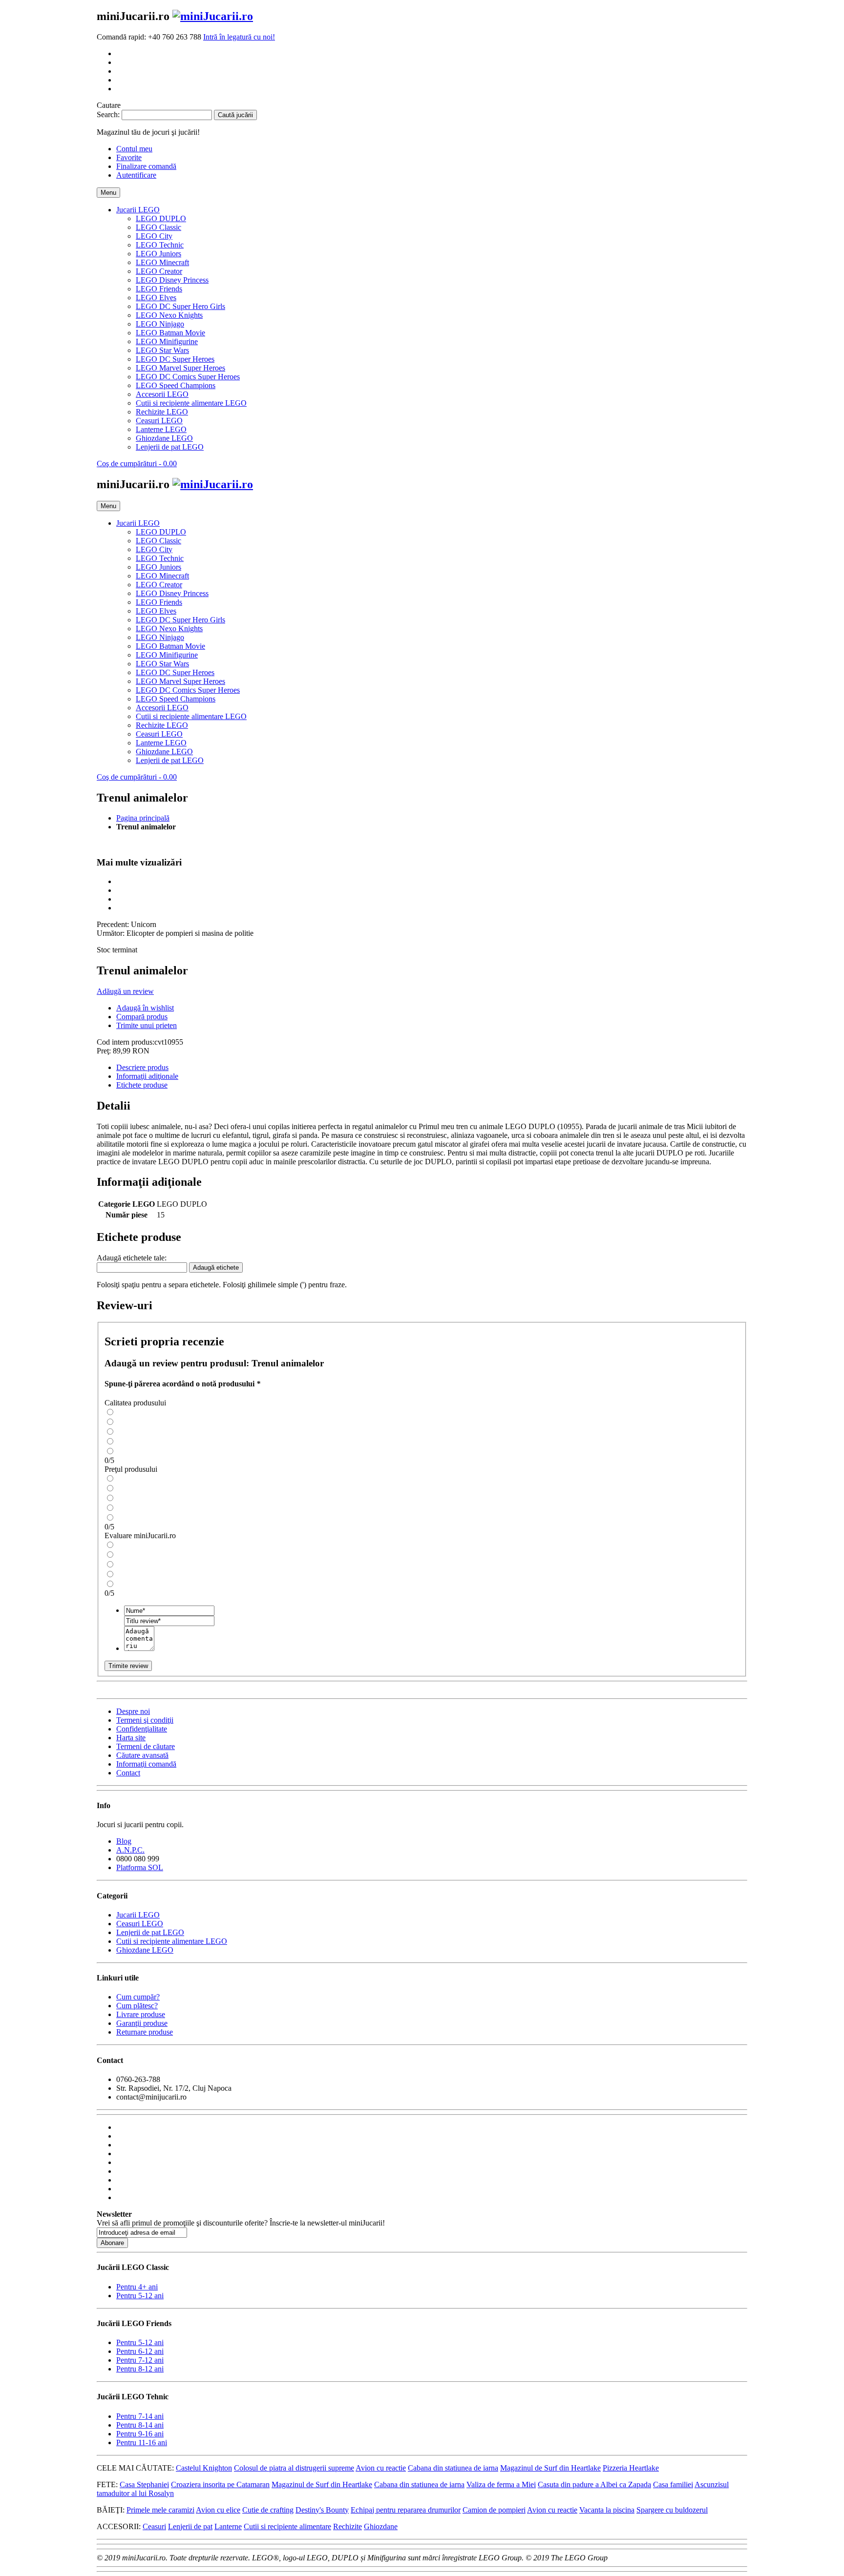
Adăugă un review (125, 991)
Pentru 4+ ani (137, 2287)
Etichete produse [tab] (142, 1085)
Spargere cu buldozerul (672, 2510)
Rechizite (348, 2526)
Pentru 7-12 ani (140, 2360)
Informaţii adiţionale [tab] (147, 1076)
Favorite (129, 157)
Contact (128, 1773)
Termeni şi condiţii (145, 1720)
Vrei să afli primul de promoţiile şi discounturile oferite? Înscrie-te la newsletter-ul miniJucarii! (241, 2223)
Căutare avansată (142, 1755)
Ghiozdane (381, 2526)
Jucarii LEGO (138, 1915)
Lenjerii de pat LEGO (150, 1932)
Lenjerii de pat (190, 2526)
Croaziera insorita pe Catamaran (220, 2484)
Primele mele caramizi (160, 2510)
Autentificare (136, 175)
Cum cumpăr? (138, 1997)
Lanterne (228, 2526)
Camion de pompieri (494, 2510)
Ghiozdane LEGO (145, 1950)
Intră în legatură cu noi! (239, 37)
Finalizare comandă (146, 166)
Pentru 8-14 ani (140, 2425)
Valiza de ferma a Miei (501, 2484)
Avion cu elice (218, 2510)
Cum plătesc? (137, 2006)
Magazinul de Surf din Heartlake (550, 2468)
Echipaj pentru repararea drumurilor (406, 2510)
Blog (124, 1841)
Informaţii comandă (146, 1764)
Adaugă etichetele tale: (132, 1258)
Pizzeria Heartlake (631, 2468)
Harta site (131, 1738)
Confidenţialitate (142, 1729)
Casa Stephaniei (144, 2484)
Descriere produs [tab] (142, 1067)
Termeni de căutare (146, 1746)
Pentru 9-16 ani (140, 2434)
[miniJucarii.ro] (213, 16)
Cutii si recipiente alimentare (287, 2526)
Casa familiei (673, 2484)
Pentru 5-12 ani (140, 2296)
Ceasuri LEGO (140, 1924)
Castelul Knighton (204, 2468)
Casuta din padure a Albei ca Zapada (594, 2484)
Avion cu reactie (381, 2468)
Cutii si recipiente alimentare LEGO (172, 1941)
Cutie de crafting (268, 2510)
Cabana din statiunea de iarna (453, 2468)
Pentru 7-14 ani (140, 2416)
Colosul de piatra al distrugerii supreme (294, 2468)
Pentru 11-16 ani (142, 2442)
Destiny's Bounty (322, 2510)
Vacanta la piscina (607, 2510)
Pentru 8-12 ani (140, 2369)
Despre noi (133, 1711)
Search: (108, 114)
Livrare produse (141, 2014)
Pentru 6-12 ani (140, 2351)
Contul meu (134, 149)
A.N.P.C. (130, 1850)
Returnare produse (145, 2032)
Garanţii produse (142, 2023)
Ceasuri (154, 2526)
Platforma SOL (140, 1867)
